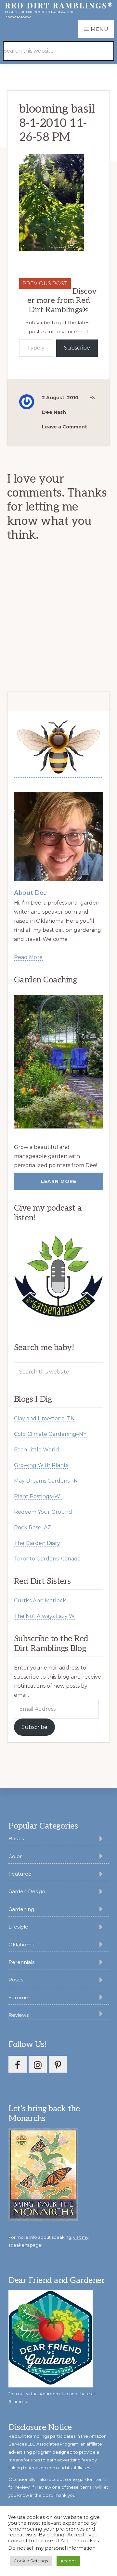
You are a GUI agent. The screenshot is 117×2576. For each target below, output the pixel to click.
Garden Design (27, 1891)
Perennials (21, 1962)
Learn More (59, 1181)
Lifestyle (18, 1927)
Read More (28, 957)
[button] (98, 42)
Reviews (19, 2015)
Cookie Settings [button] (31, 2561)
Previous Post (45, 283)
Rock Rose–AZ (32, 1528)
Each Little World (37, 1450)
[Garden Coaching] (59, 1062)
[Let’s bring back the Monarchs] (43, 2220)
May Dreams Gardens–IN (46, 1481)
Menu (100, 29)
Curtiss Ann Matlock (40, 1601)
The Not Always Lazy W (44, 1616)
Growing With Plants (41, 1465)
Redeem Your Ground (43, 1512)
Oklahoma (21, 1945)
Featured (20, 1874)
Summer (19, 1997)
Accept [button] (68, 2561)
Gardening (21, 1909)
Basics (16, 1838)
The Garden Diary (37, 1543)
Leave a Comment (65, 427)
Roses (16, 1980)
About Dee (30, 893)
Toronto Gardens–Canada (47, 1559)
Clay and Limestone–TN (44, 1418)
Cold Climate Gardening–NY (50, 1434)
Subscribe (77, 348)
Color (15, 1856)
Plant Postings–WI (38, 1496)
